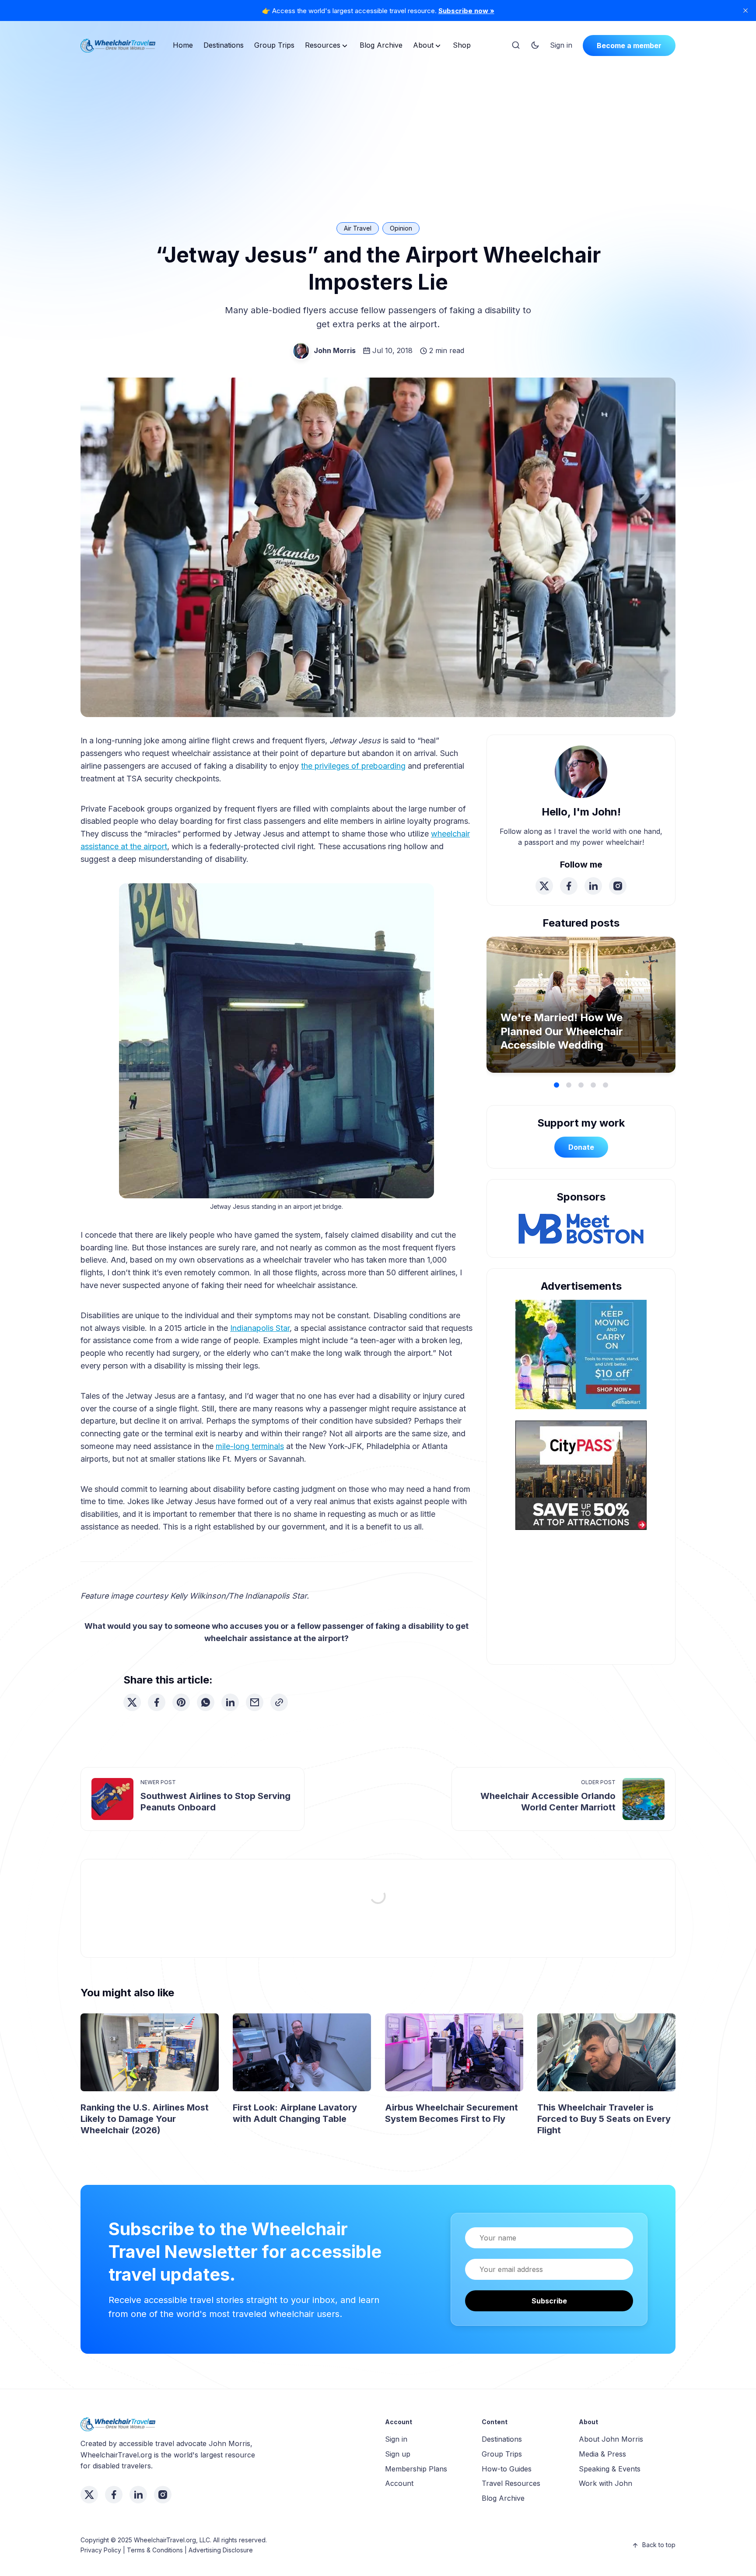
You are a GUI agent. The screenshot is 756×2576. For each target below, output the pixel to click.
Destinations (224, 45)
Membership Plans (416, 2469)
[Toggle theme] (535, 45)
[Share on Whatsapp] (206, 1702)
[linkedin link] (593, 886)
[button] (556, 1085)
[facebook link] (569, 886)
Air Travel (358, 228)
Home (183, 45)
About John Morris (611, 2439)
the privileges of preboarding (353, 766)
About (423, 45)
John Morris (335, 350)
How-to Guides (507, 2469)
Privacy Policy (101, 2550)
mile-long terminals (250, 1446)
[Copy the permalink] (279, 1702)
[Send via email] (255, 1702)
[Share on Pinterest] (181, 1702)
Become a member (629, 45)
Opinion (401, 228)
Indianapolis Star (260, 1328)
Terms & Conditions (155, 2550)
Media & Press (602, 2454)
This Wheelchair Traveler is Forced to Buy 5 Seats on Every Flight (604, 2119)
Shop (462, 45)
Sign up (398, 2454)
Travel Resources (511, 2483)
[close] (745, 10)
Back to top (659, 2545)
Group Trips (274, 45)
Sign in (561, 45)
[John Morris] (301, 351)
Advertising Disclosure (221, 2550)
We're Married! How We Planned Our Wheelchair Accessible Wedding (562, 1031)
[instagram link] (618, 886)
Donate (581, 1147)
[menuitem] (183, 45)
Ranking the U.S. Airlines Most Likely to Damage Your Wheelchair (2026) (145, 2119)
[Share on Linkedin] (230, 1702)
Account (399, 2483)
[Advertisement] (378, 129)
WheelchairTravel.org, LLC (172, 2540)
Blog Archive (381, 45)
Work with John (605, 2483)
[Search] (516, 45)
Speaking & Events (610, 2469)
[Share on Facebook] (157, 1702)
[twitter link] (544, 886)
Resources (323, 45)
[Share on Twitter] (132, 1702)
